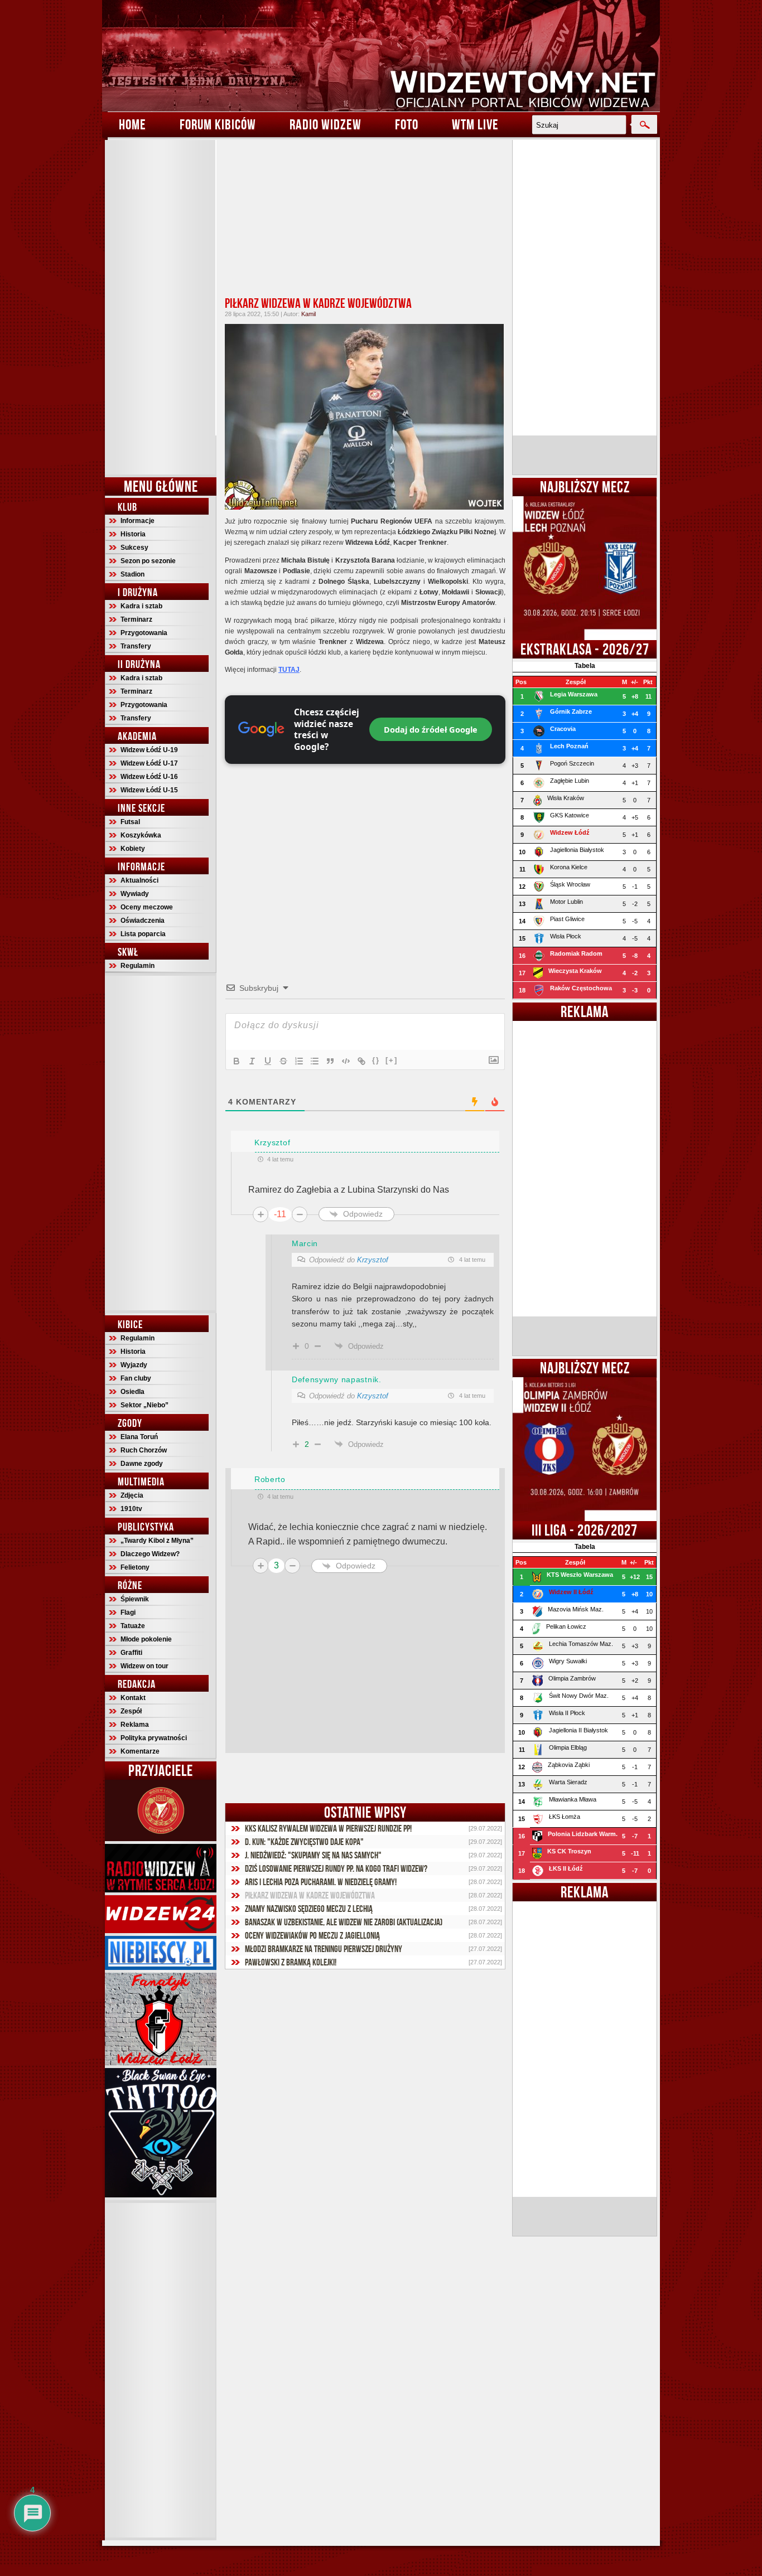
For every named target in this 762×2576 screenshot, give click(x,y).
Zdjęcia (132, 1495)
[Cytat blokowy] (330, 1061)
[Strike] (283, 1061)
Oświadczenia (143, 921)
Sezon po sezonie (148, 561)
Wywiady (135, 894)
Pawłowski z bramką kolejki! (291, 1962)
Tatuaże (133, 1626)
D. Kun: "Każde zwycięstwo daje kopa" (304, 1842)
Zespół (131, 1711)
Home (132, 124)
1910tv (131, 1509)
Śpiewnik (135, 1599)
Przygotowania (144, 633)
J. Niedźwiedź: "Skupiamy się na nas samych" (313, 1855)
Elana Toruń (139, 1437)
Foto (407, 124)
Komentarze (140, 1751)
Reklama (135, 1725)
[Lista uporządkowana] (299, 1061)
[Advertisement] (161, 307)
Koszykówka (141, 835)
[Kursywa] (252, 1061)
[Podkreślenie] (268, 1061)
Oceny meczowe (147, 907)
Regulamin (138, 966)
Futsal (130, 822)
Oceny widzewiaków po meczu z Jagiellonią (312, 1935)
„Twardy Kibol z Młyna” (157, 1541)
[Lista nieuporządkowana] (315, 1061)
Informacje (138, 521)
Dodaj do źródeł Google (431, 729)
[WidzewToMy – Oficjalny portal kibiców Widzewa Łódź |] (381, 56)
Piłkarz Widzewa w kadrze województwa (318, 303)
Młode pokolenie (146, 1639)
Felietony (135, 1567)
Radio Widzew (325, 124)
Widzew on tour (144, 1666)
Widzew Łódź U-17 (149, 763)
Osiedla (132, 1392)
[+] (392, 1060)
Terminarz (136, 619)
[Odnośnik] (361, 1061)
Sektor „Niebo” (144, 1405)
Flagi (128, 1613)
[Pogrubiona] (237, 1061)
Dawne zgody (142, 1464)
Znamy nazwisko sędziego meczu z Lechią (309, 1909)
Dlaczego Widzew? (150, 1554)
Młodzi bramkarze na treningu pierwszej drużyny (324, 1949)
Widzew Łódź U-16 (149, 777)
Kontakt (133, 1698)
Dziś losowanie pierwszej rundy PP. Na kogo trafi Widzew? (336, 1868)
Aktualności (139, 880)
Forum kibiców (218, 124)
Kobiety (133, 849)
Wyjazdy (134, 1365)
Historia (133, 534)
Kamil (308, 314)
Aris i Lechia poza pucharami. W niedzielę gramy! (321, 1882)
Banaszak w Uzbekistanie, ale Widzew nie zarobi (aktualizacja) (344, 1922)
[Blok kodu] (346, 1061)
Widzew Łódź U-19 (149, 750)
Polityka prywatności (154, 1738)
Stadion (132, 574)
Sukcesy (134, 548)
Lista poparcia (143, 934)
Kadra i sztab (141, 606)
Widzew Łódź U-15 (149, 790)
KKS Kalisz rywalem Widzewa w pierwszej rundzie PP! (328, 1828)
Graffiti (131, 1653)
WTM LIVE (475, 124)
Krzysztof (373, 1260)
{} (376, 1060)
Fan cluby (136, 1378)
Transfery (136, 646)
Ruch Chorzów (144, 1450)
